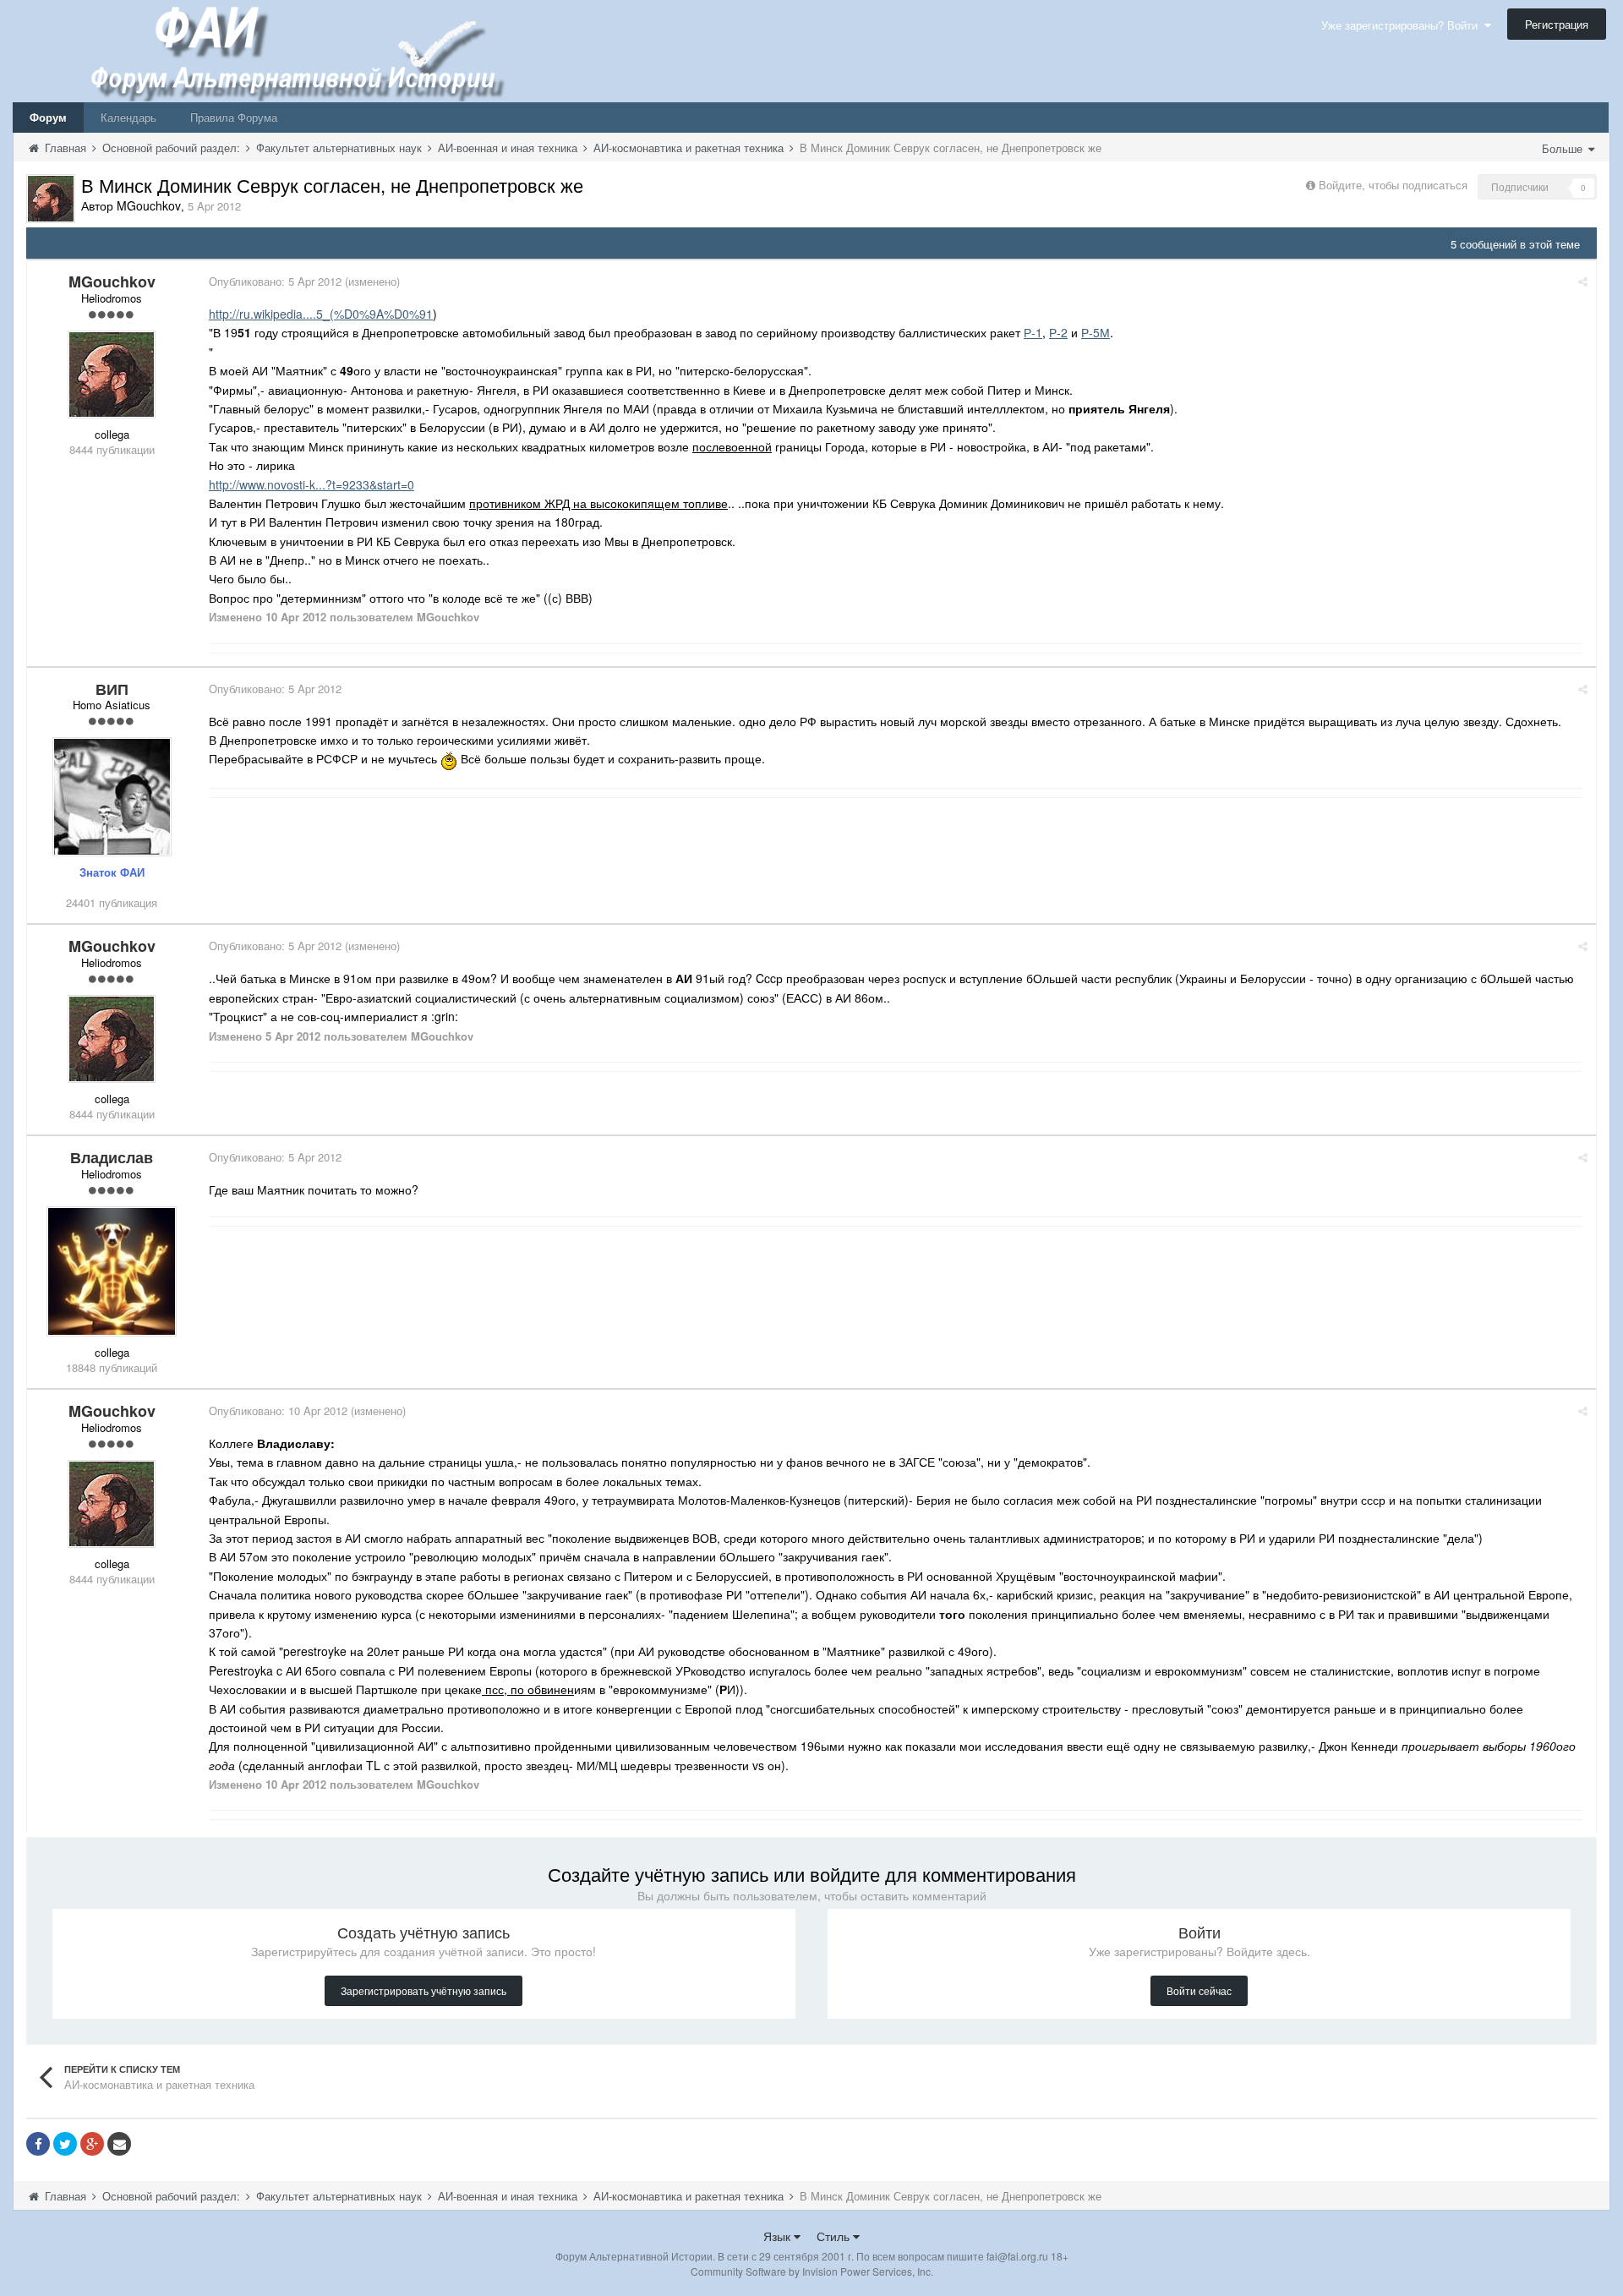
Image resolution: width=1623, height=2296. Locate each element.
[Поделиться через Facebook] (38, 2144)
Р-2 (1058, 332)
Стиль (835, 2236)
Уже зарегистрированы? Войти (1403, 25)
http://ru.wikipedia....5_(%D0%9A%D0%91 (321, 314)
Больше (1564, 148)
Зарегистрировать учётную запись (424, 1990)
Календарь (128, 117)
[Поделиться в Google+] (92, 2144)
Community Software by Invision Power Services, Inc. (812, 2271)
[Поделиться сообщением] (1583, 281)
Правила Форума (234, 117)
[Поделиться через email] (119, 2144)
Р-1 (1033, 332)
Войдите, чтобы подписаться (1393, 185)
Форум (48, 117)
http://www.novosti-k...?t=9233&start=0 (311, 484)
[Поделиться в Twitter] (65, 2144)
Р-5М (1096, 332)
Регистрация (1557, 24)
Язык (779, 2236)
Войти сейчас (1199, 1990)
